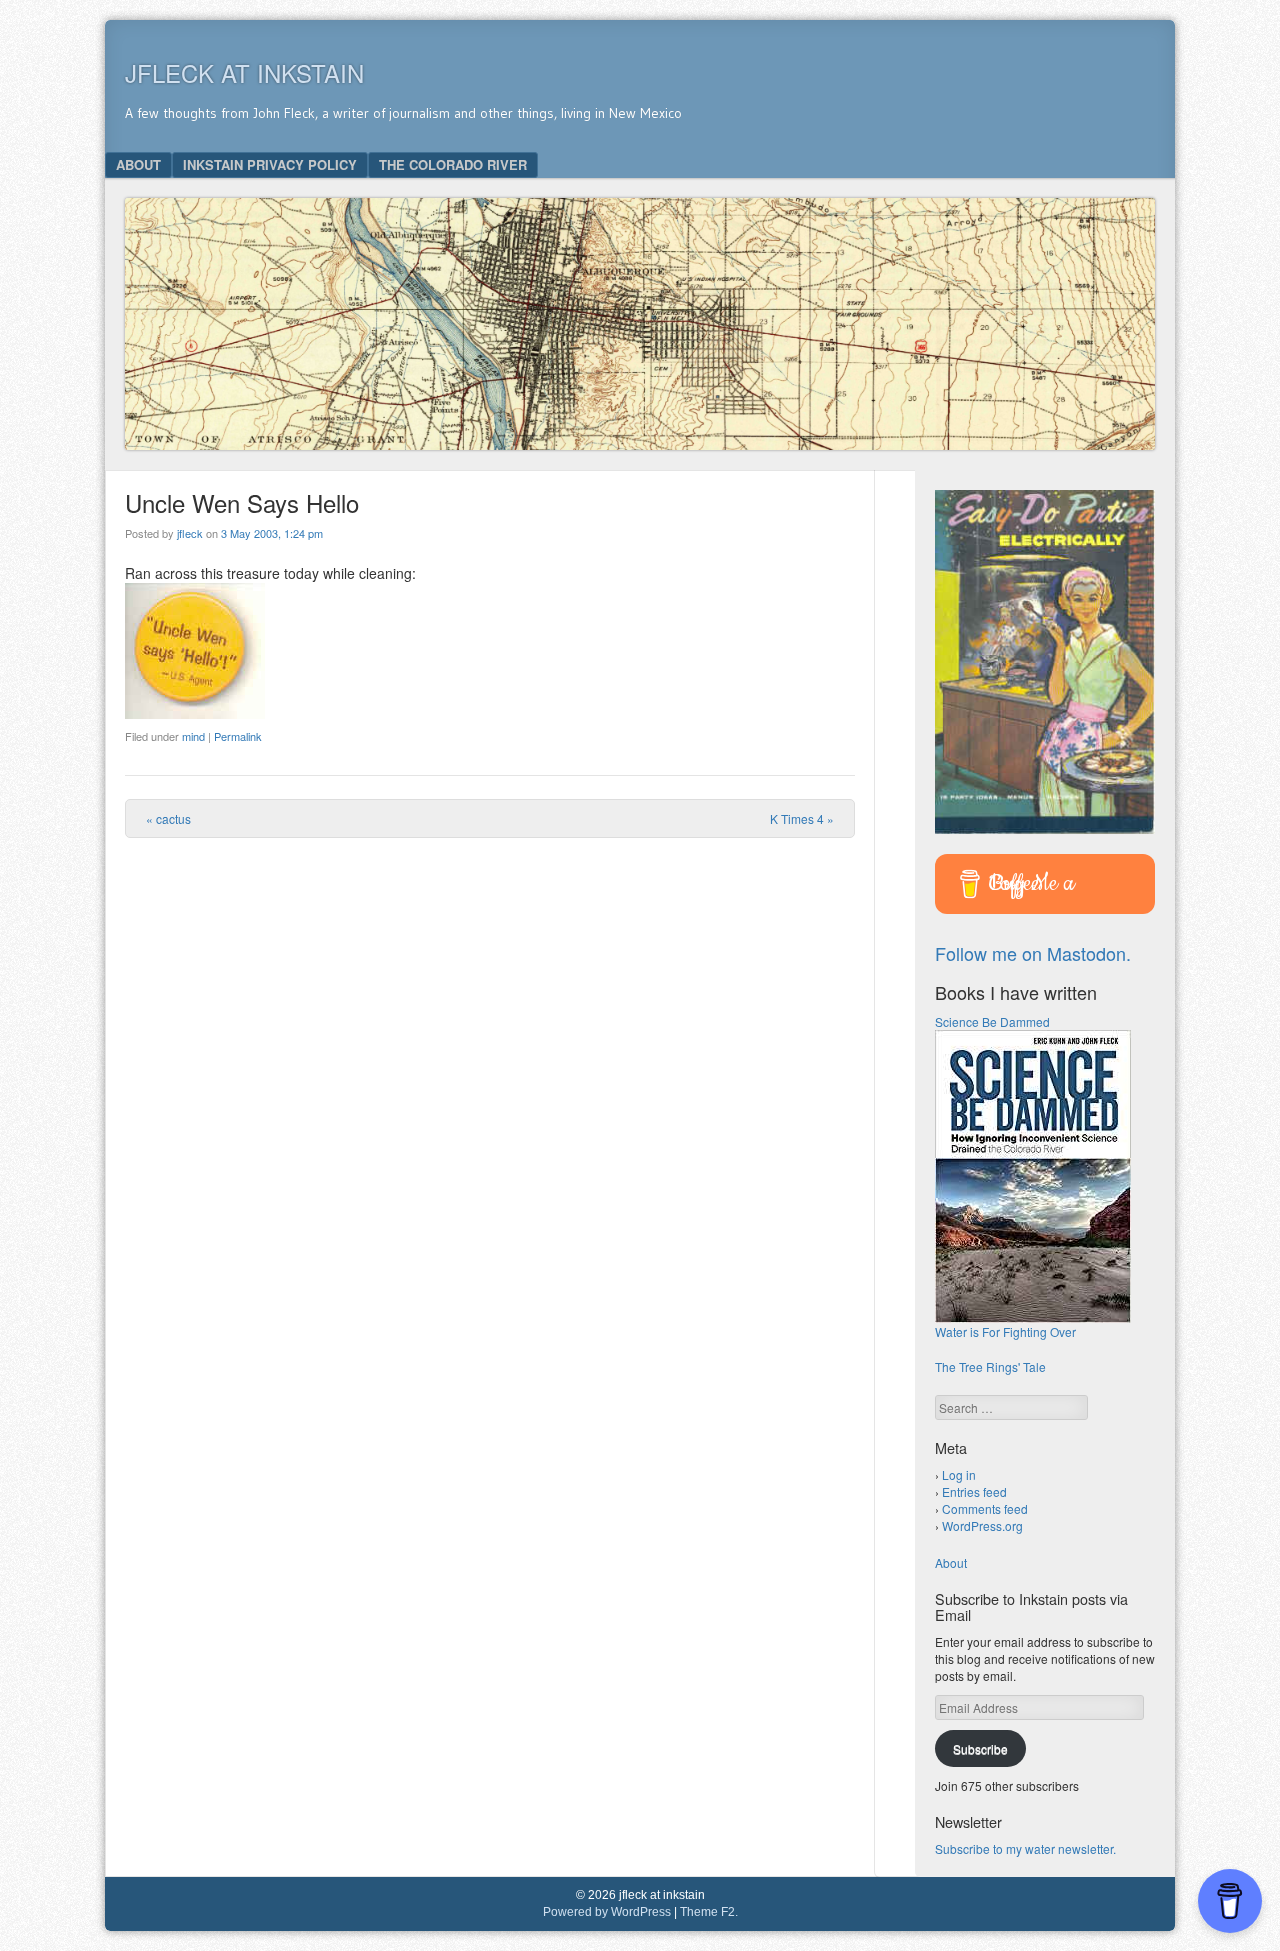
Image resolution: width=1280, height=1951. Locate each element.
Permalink (238, 736)
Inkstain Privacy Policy (270, 164)
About (138, 164)
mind (193, 736)
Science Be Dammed (992, 1021)
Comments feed (985, 1508)
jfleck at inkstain (244, 72)
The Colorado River (453, 164)
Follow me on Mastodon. (1033, 953)
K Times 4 (802, 818)
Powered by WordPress (607, 1912)
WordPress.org (982, 1525)
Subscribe (980, 1748)
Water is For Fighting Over (1005, 1331)
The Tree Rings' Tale (990, 1366)
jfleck (190, 533)
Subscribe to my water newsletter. (1025, 1848)
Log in (959, 1474)
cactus (168, 818)
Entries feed (974, 1491)
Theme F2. (709, 1912)
